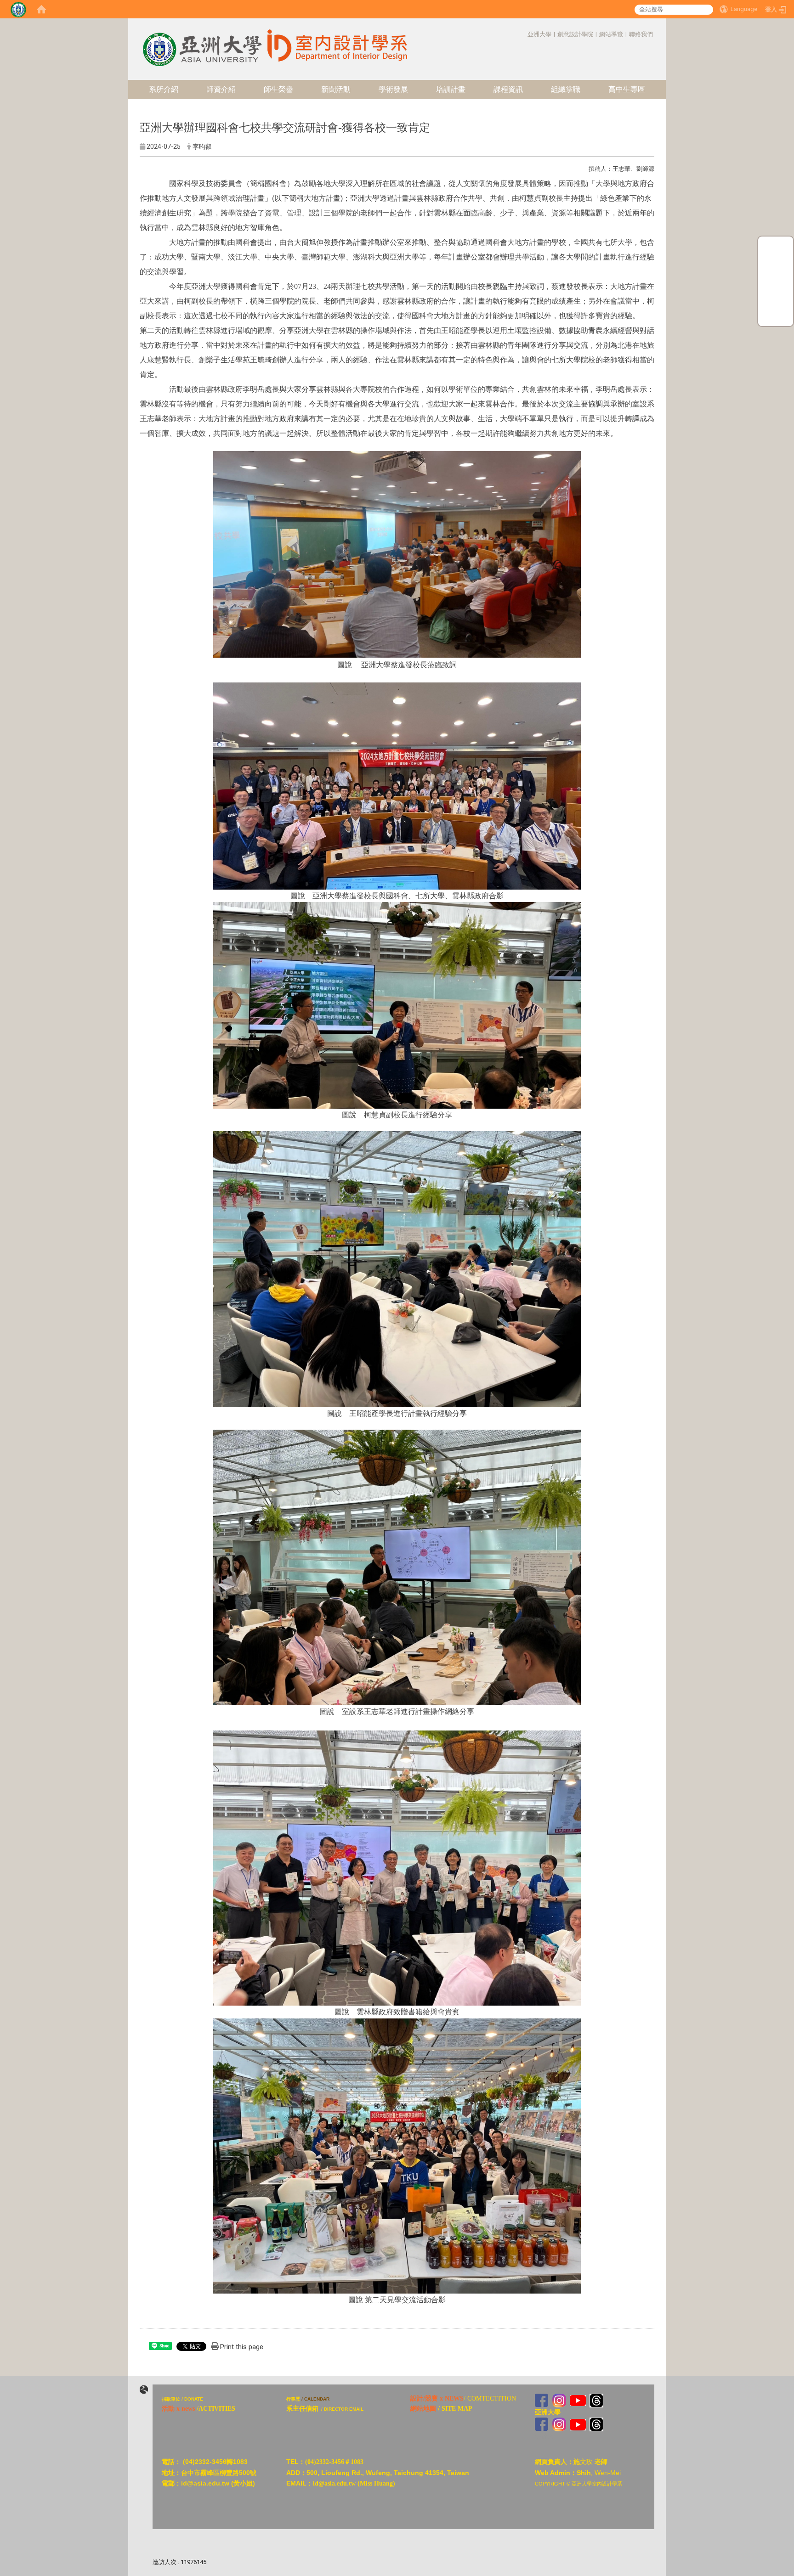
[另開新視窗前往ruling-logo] (144, 2390)
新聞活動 (336, 89)
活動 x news (178, 2409)
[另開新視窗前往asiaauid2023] (559, 2400)
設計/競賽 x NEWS (437, 2398)
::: (523, 34)
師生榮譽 (278, 89)
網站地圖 (423, 2409)
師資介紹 (221, 89)
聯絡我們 (641, 34)
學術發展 (393, 89)
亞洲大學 (539, 34)
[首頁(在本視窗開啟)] (41, 9)
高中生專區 (627, 89)
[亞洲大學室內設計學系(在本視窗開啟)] (201, 42)
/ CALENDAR (315, 2399)
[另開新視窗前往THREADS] (596, 2400)
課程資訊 (508, 89)
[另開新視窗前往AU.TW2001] (542, 2424)
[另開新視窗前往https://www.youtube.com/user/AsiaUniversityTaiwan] (578, 2424)
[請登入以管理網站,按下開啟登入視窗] (18, 9)
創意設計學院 (575, 34)
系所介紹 (164, 89)
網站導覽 (611, 34)
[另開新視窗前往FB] (542, 2400)
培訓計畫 (451, 89)
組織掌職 (566, 89)
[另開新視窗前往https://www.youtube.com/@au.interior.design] (578, 2400)
